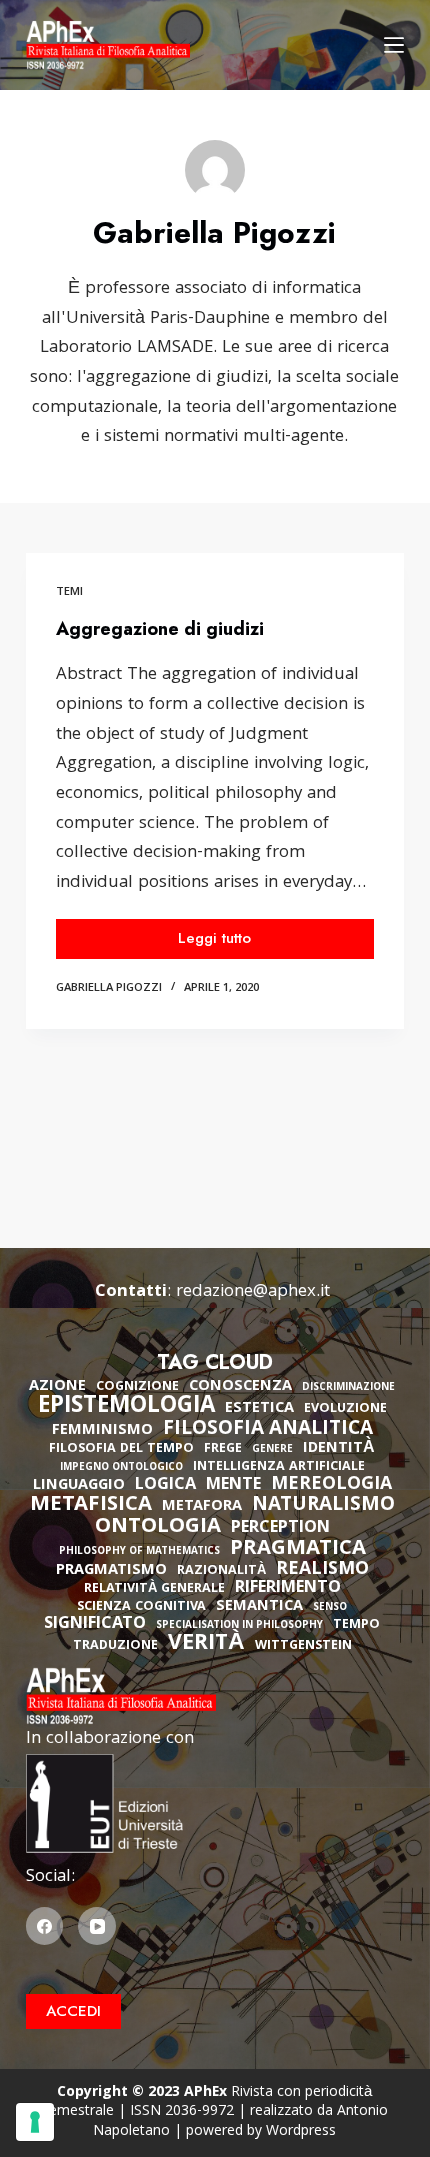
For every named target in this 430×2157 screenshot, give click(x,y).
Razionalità (221, 1571)
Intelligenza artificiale (279, 1467)
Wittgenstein (303, 1646)
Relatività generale (154, 1589)
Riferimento (288, 1589)
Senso (330, 1608)
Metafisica (91, 1506)
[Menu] (394, 45)
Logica (165, 1486)
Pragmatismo (111, 1571)
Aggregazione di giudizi (160, 629)
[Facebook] (45, 1926)
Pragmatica (298, 1550)
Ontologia (158, 1528)
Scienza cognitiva (141, 1607)
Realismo (322, 1570)
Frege (223, 1449)
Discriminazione (348, 1388)
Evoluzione (345, 1409)
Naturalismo (323, 1506)
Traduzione (115, 1646)
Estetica (259, 1409)
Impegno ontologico (121, 1468)
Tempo (356, 1625)
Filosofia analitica (268, 1430)
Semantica (259, 1607)
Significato (95, 1625)
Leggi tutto (245, 942)
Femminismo (102, 1431)
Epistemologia (126, 1408)
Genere (272, 1450)
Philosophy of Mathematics (139, 1552)
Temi (69, 592)
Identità (339, 1449)
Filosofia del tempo (121, 1449)
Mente (233, 1486)
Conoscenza (240, 1387)
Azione (57, 1387)
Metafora (202, 1507)
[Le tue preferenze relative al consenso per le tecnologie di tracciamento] (35, 2122)
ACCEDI (73, 2011)
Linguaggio (79, 1486)
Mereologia (331, 1485)
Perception (280, 1529)
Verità (206, 1645)
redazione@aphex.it (253, 1292)
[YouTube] (97, 1926)
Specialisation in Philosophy (239, 1626)
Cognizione (137, 1387)
